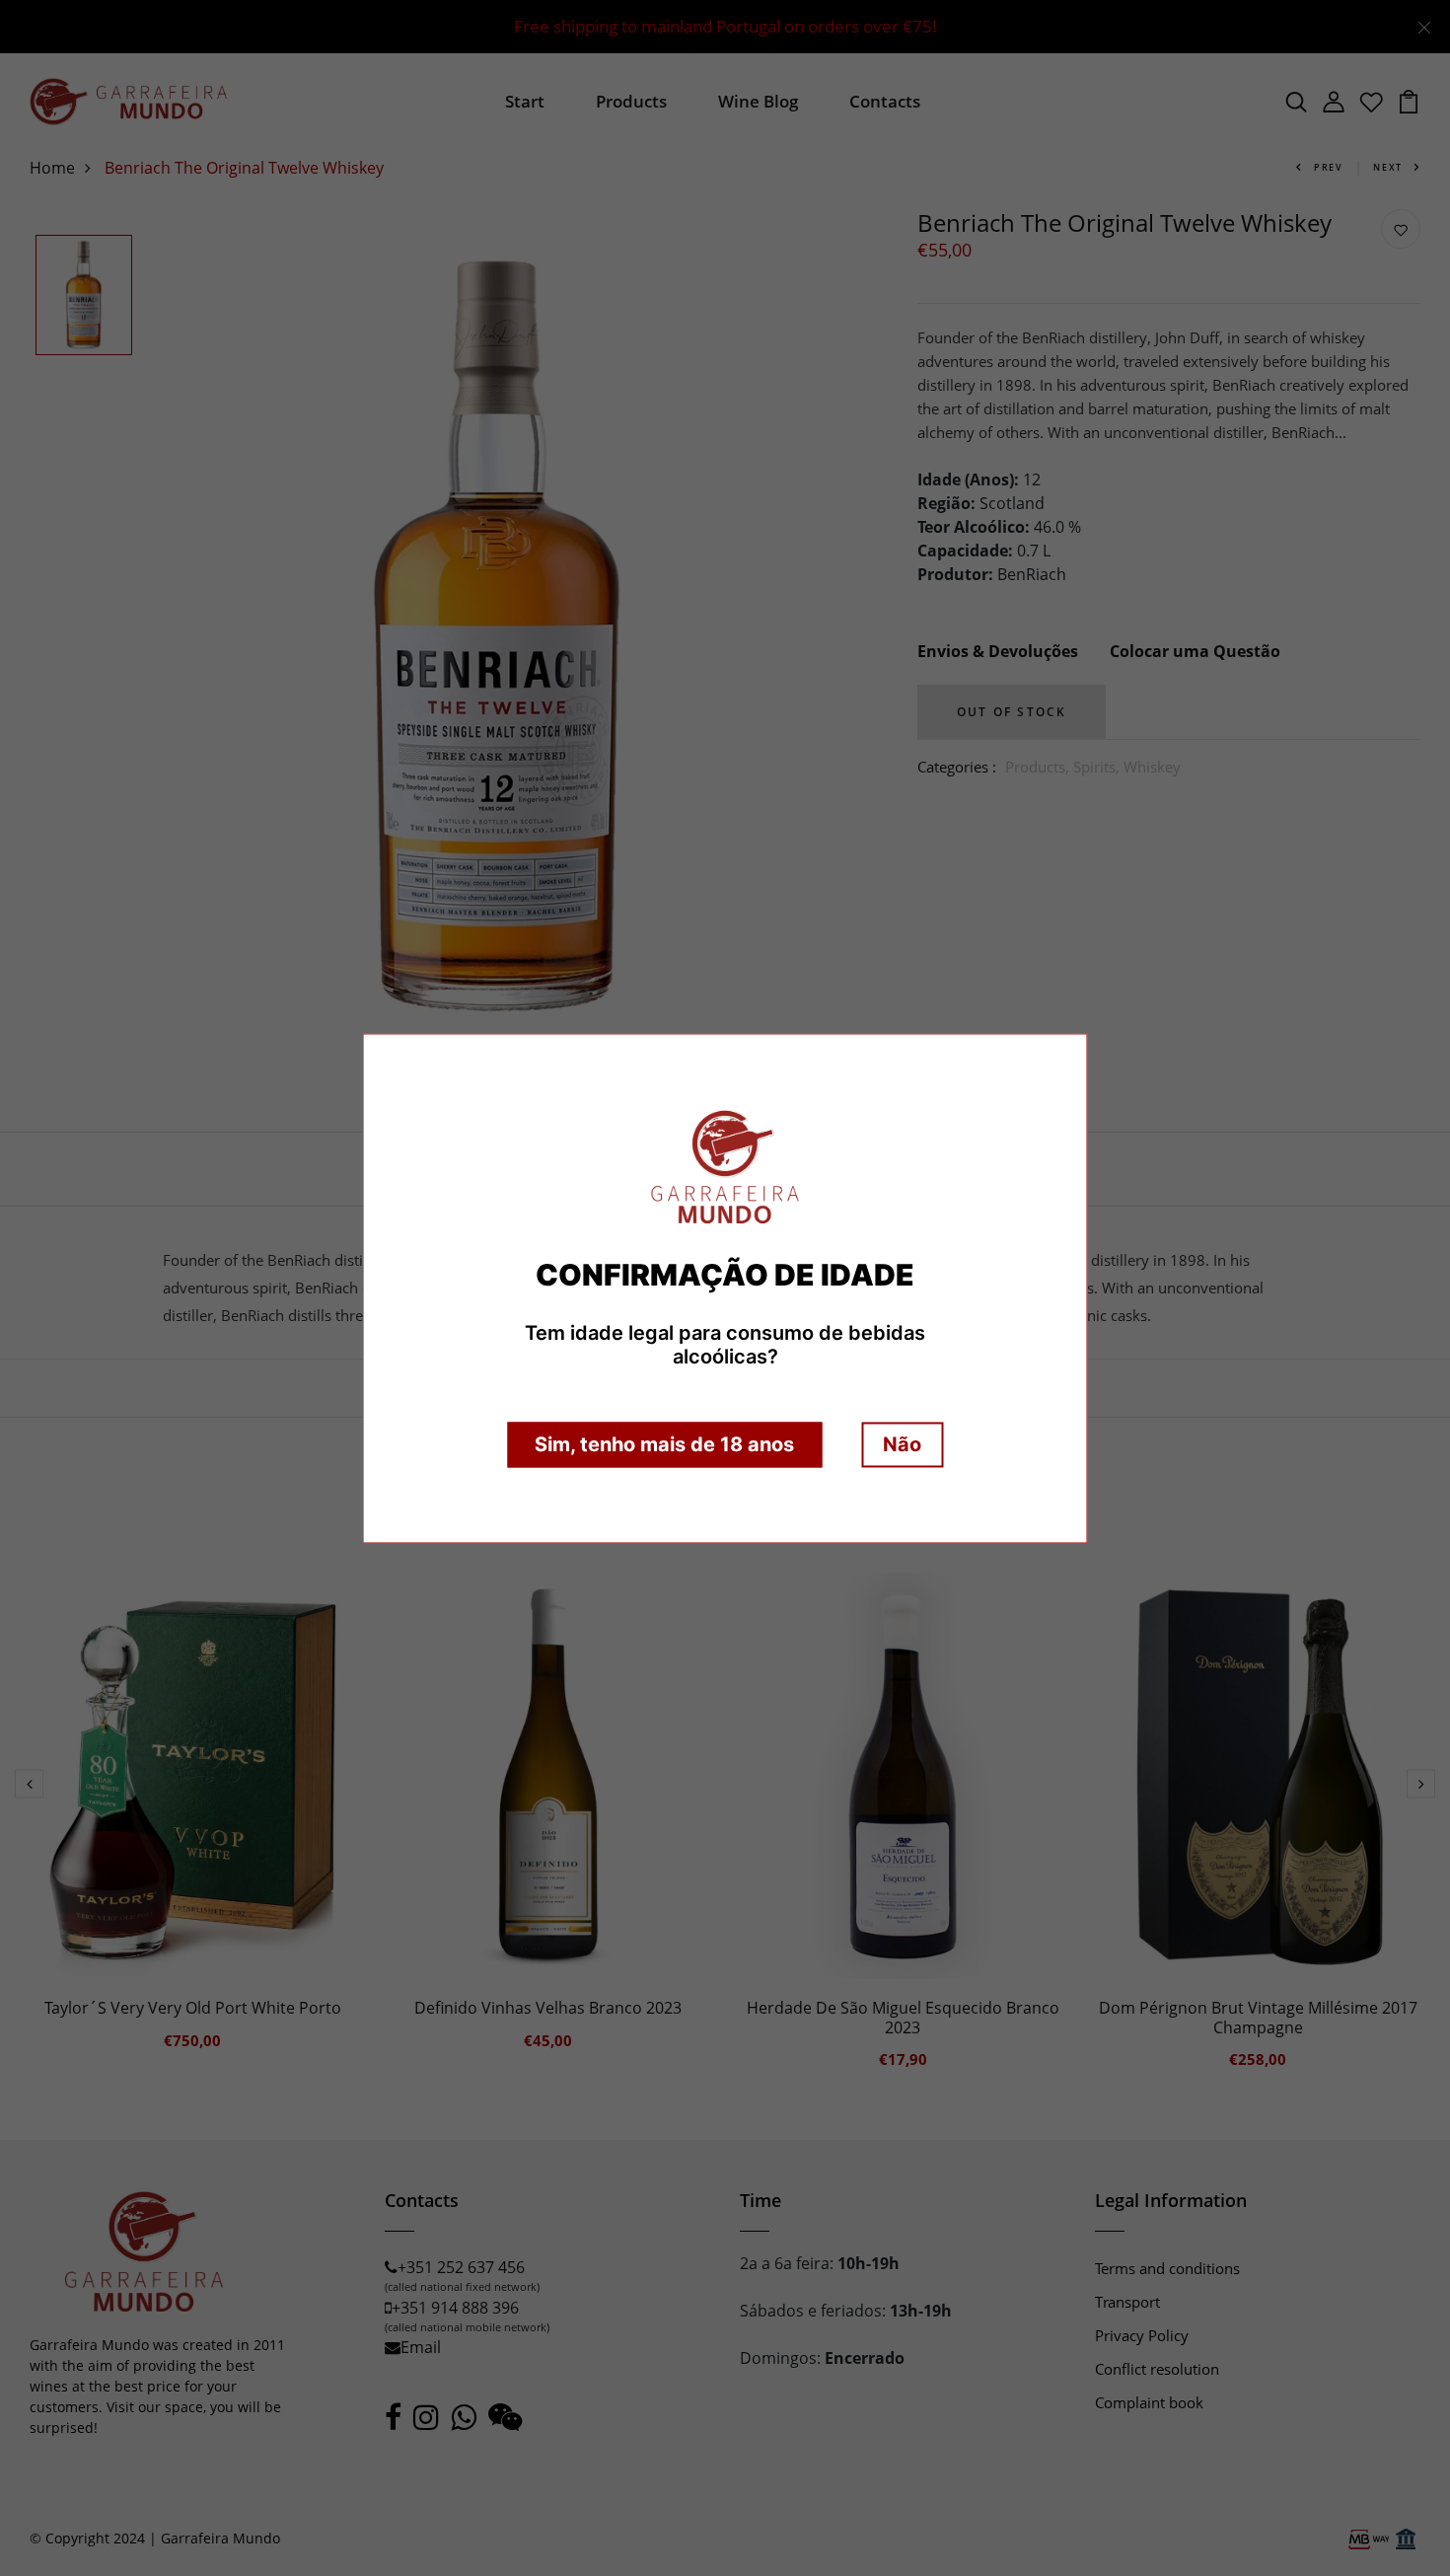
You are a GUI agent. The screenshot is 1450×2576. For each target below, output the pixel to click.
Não (902, 1444)
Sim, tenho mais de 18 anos (664, 1444)
